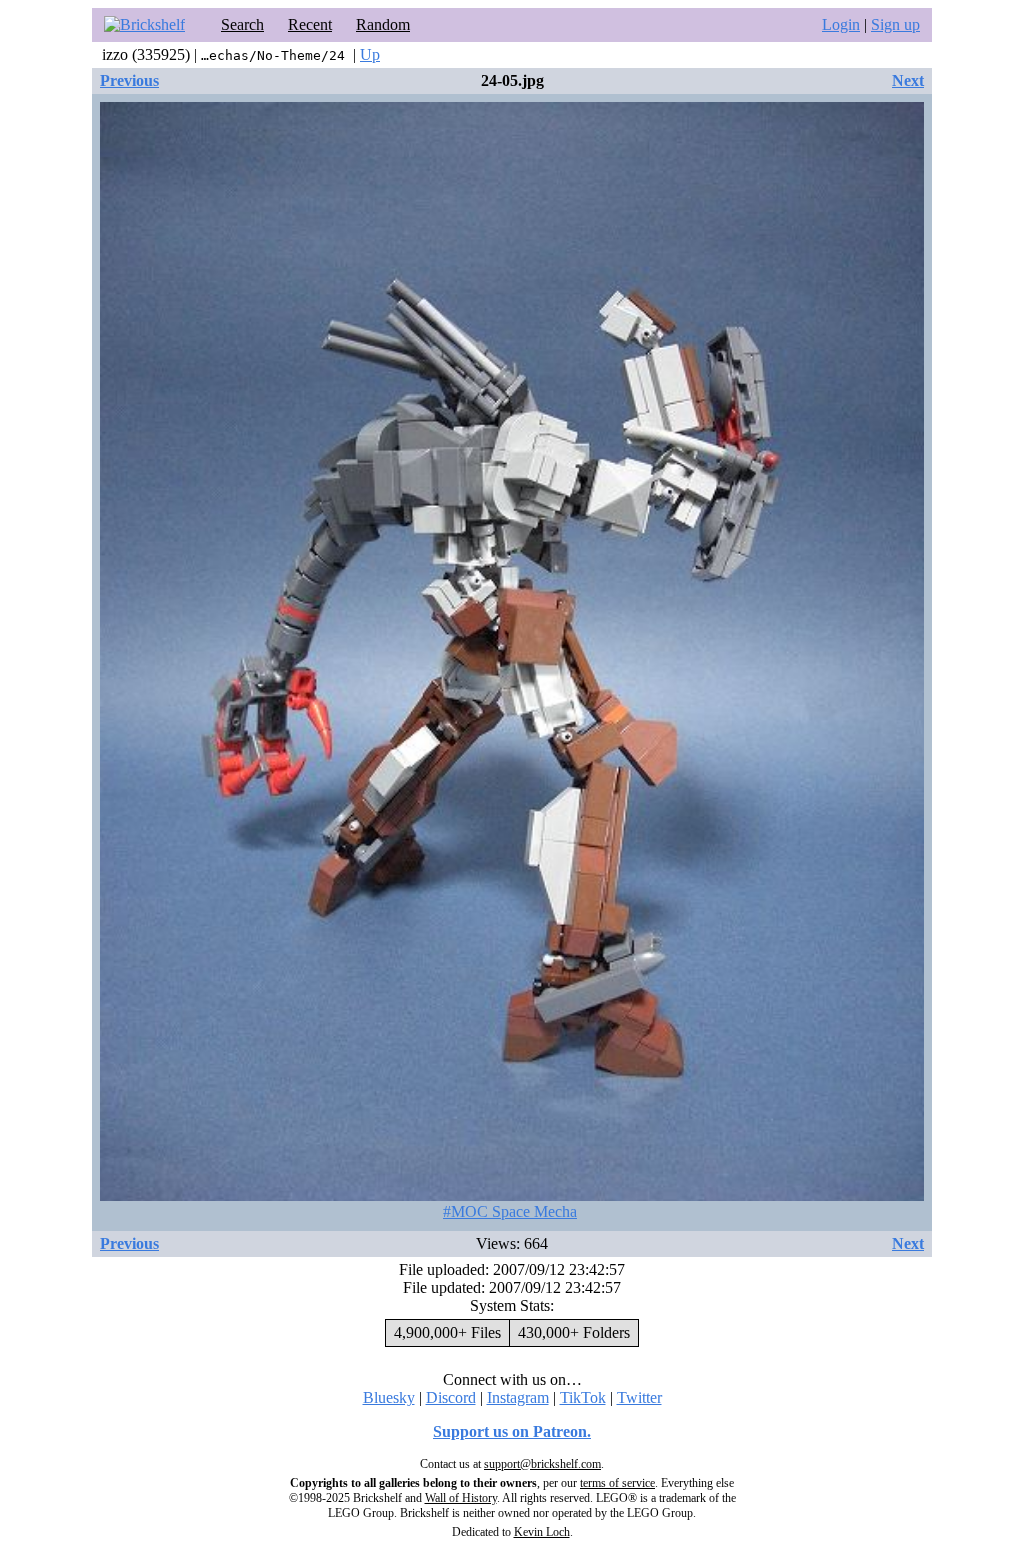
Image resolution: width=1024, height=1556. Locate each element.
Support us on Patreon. (512, 1431)
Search (242, 24)
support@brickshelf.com (542, 1464)
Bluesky (389, 1397)
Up (370, 54)
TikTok (583, 1397)
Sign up (895, 24)
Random (383, 24)
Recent (310, 24)
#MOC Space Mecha (510, 1211)
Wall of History (461, 1498)
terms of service (617, 1483)
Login (841, 24)
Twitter (639, 1397)
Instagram (518, 1397)
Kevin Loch (542, 1532)
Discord (451, 1397)
